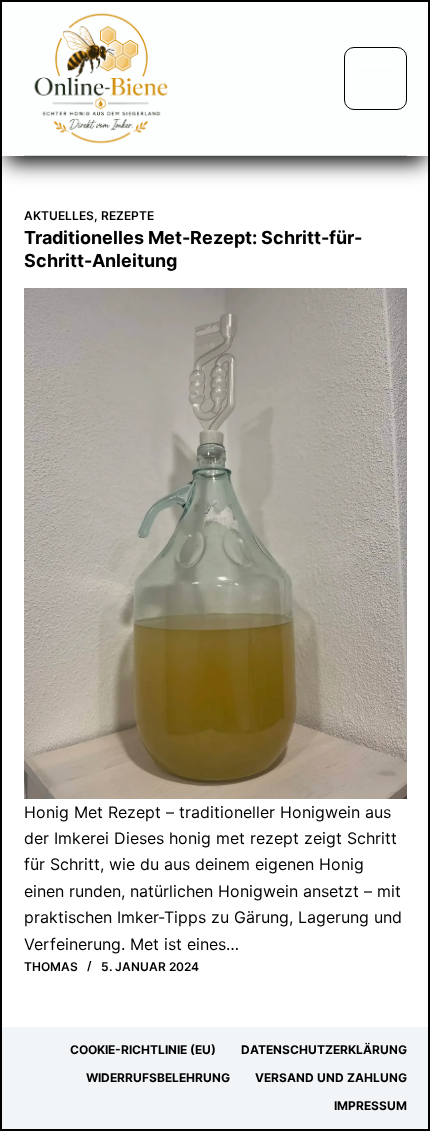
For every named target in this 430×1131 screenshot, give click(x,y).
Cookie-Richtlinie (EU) (143, 1049)
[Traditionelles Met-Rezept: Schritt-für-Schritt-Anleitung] (215, 543)
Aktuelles (59, 215)
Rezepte (127, 215)
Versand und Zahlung (331, 1077)
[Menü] (375, 78)
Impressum (370, 1105)
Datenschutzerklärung (324, 1049)
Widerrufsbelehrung (158, 1077)
